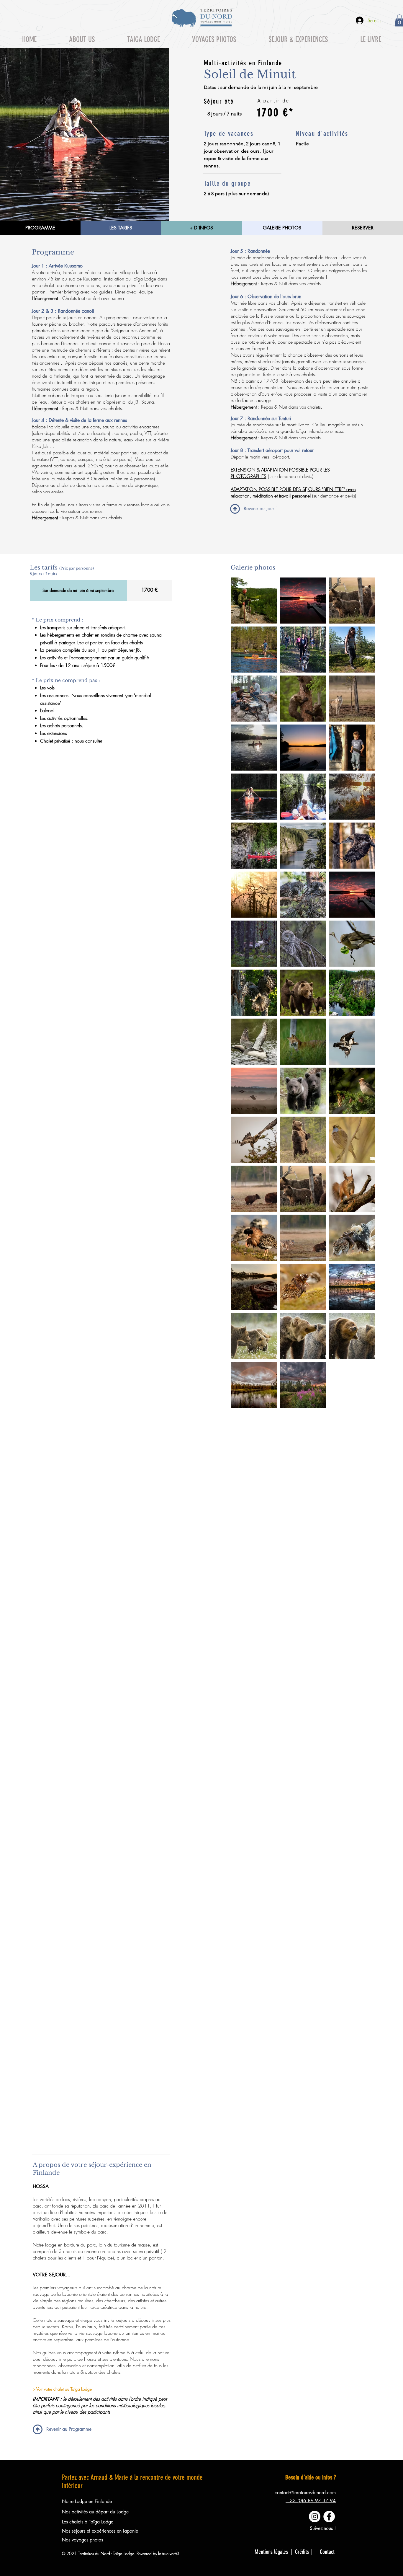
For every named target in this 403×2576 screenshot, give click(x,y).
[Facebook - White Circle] (329, 2517)
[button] (143, 39)
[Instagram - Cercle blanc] (315, 2517)
